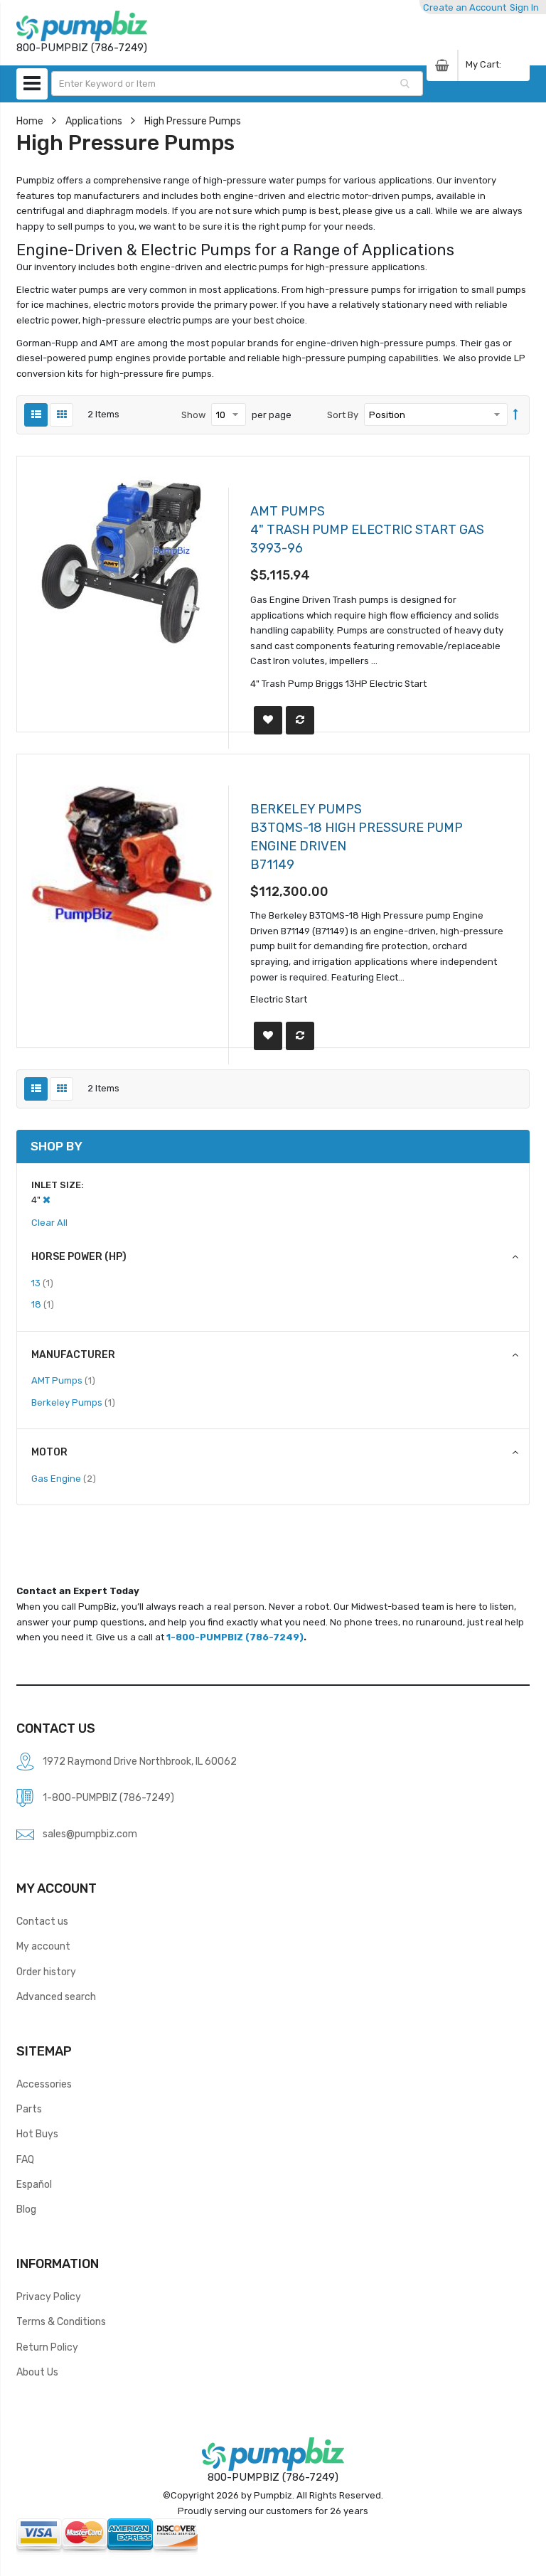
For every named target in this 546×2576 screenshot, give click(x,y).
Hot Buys (37, 2134)
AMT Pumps (63, 1380)
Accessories (44, 2084)
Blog (26, 2209)
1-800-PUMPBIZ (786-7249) (235, 1637)
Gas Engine (64, 1478)
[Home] (82, 26)
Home (30, 121)
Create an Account (465, 7)
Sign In (524, 7)
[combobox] (237, 84)
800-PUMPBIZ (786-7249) (273, 2477)
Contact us (42, 1921)
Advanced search (56, 1997)
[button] (268, 720)
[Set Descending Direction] (516, 415)
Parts (29, 2109)
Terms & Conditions (61, 2321)
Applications (94, 121)
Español (34, 2184)
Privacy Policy (49, 2297)
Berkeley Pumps (73, 1402)
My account (43, 1946)
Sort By (343, 415)
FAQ (25, 2159)
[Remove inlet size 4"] (47, 1200)
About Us (37, 2372)
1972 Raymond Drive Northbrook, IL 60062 (140, 1761)
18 (43, 1304)
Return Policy (47, 2347)
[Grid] (61, 415)
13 (42, 1283)
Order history (46, 1972)
